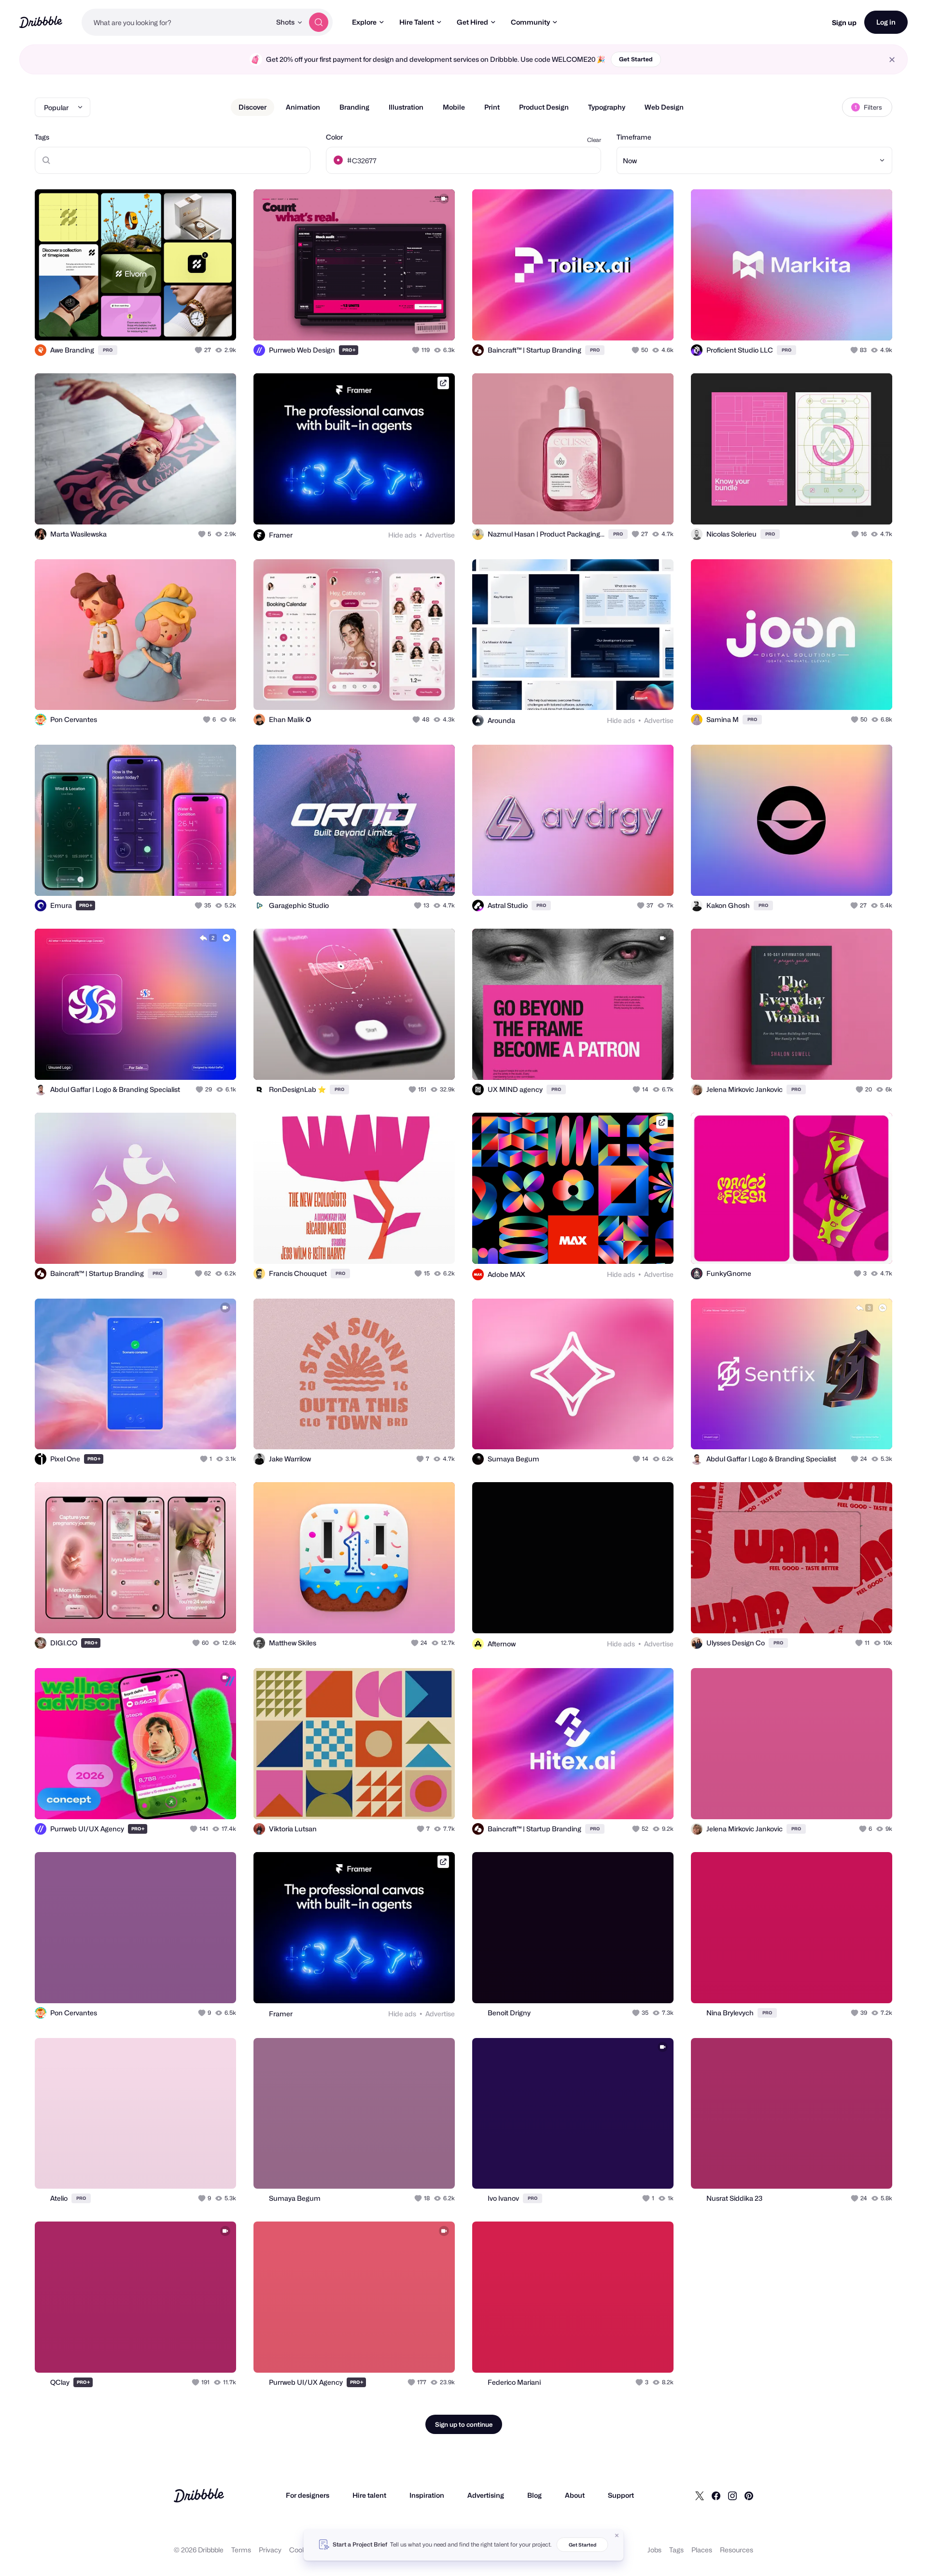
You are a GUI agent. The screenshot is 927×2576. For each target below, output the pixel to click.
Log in (886, 22)
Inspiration (427, 2495)
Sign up (844, 22)
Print (492, 107)
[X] (700, 2495)
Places (702, 2550)
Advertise (440, 535)
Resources (737, 2550)
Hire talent (369, 2495)
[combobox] (176, 22)
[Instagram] (732, 2495)
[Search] (319, 22)
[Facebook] (716, 2495)
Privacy (270, 2550)
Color (334, 137)
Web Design (664, 107)
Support (621, 2495)
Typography (607, 107)
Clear (594, 140)
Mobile (454, 107)
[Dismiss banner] (617, 2535)
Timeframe (634, 137)
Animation (303, 107)
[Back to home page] (41, 22)
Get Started (636, 59)
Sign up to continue (464, 2424)
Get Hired (472, 22)
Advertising (486, 2495)
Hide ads (402, 535)
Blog (534, 2495)
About (575, 2495)
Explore (364, 22)
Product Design (544, 107)
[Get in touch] (180, 323)
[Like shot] (218, 323)
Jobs (654, 2550)
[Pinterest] (749, 2495)
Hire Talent (417, 22)
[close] (892, 60)
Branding (354, 107)
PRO (108, 350)
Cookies (302, 2550)
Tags (42, 137)
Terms (241, 2550)
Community (530, 22)
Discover (253, 107)
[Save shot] (199, 323)
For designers (308, 2495)
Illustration (406, 107)
